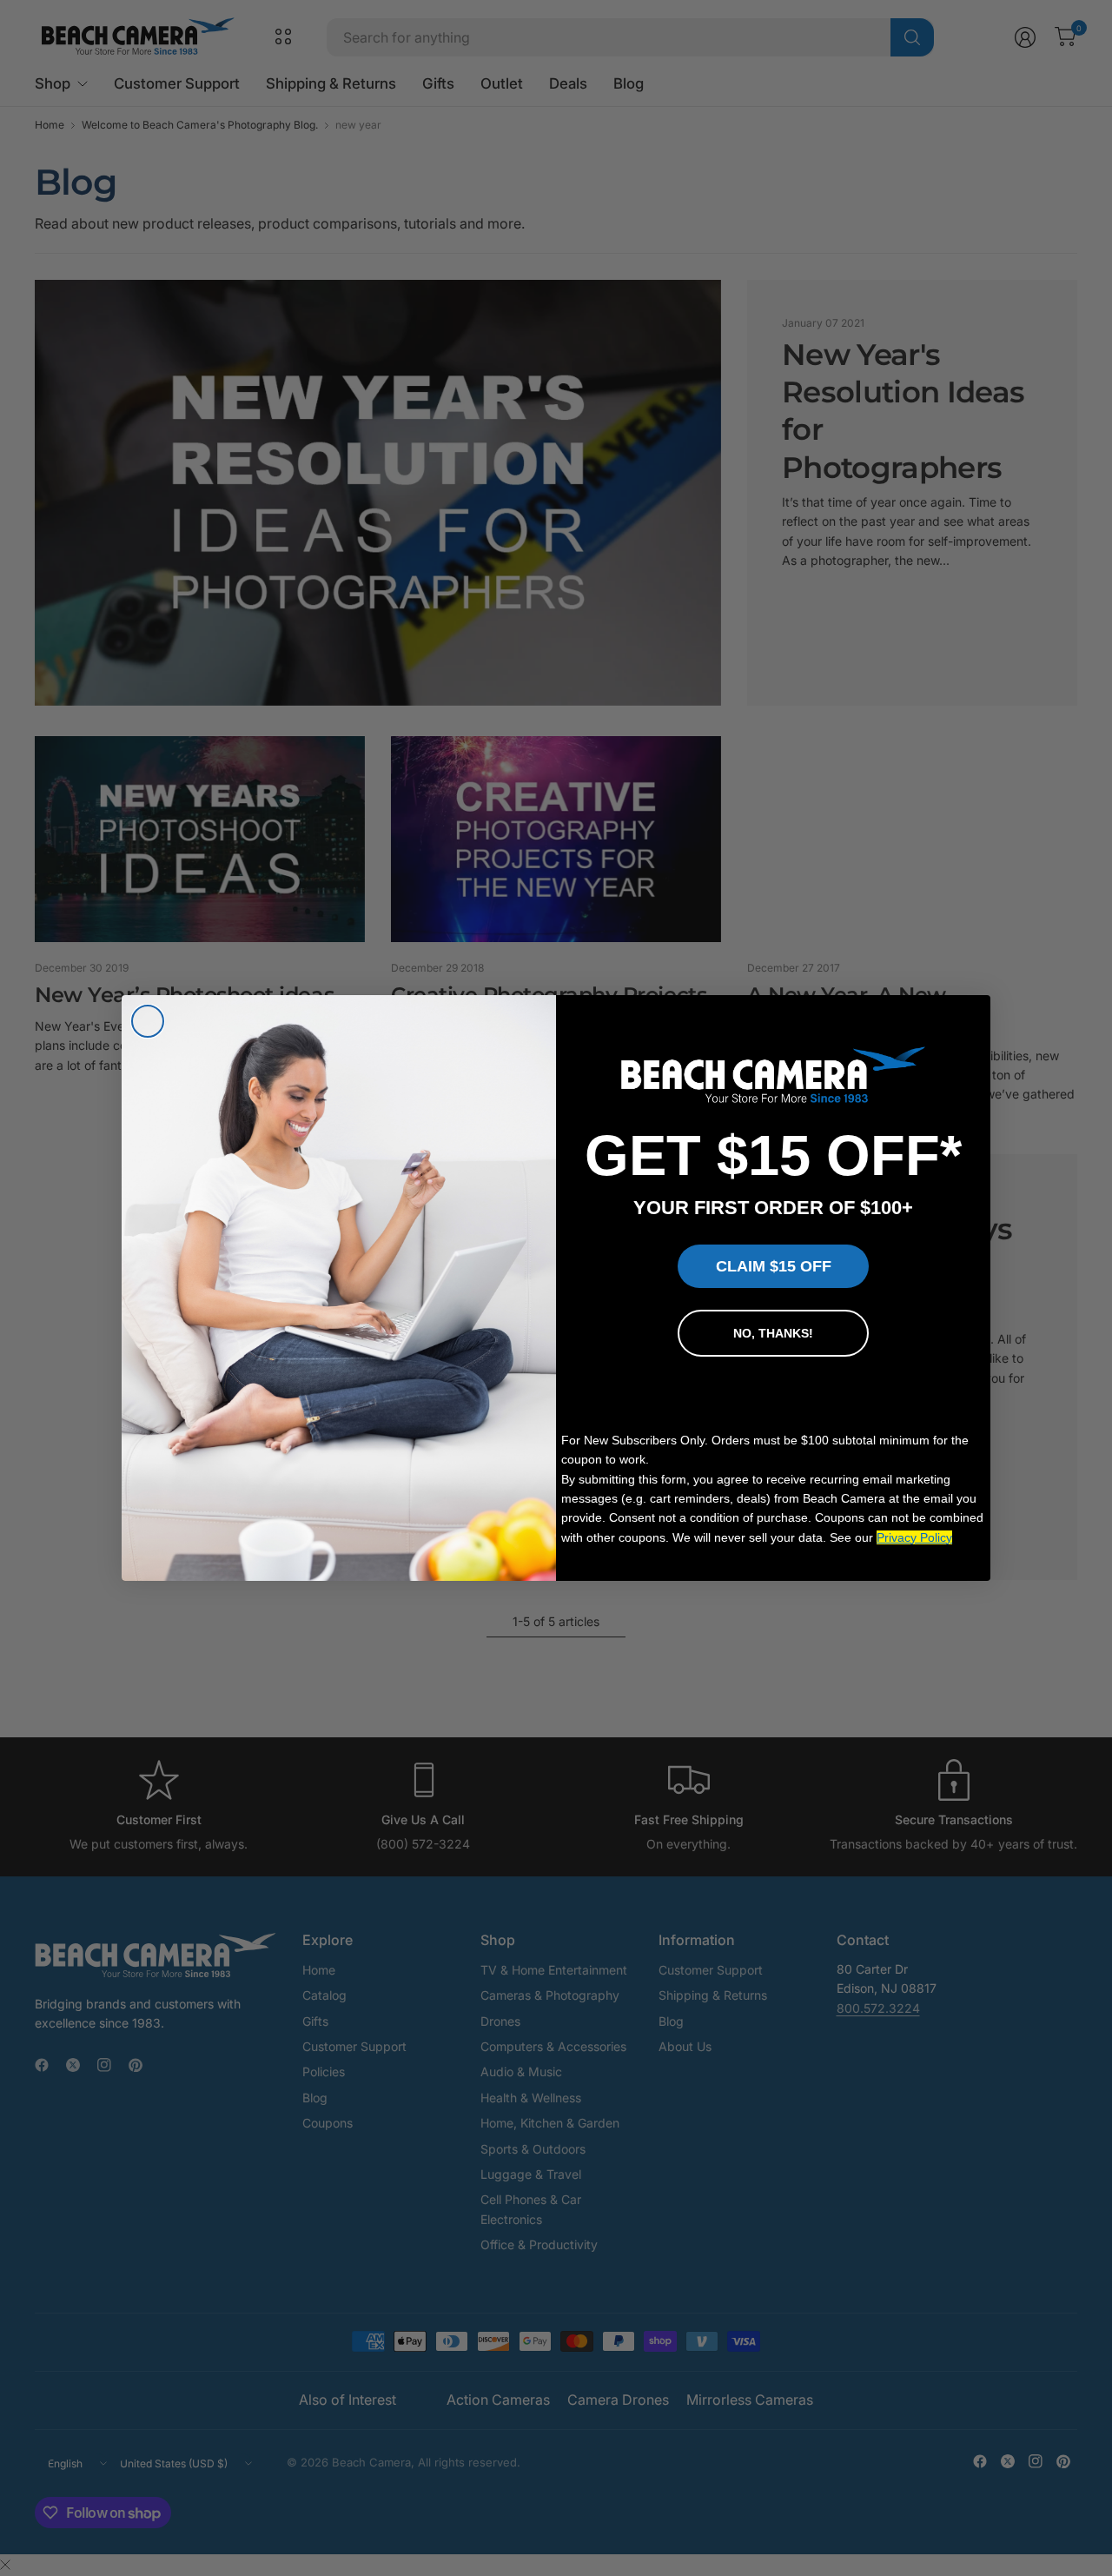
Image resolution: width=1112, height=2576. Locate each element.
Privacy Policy (914, 1537)
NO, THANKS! (773, 1333)
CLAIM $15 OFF (774, 1266)
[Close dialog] (148, 1021)
